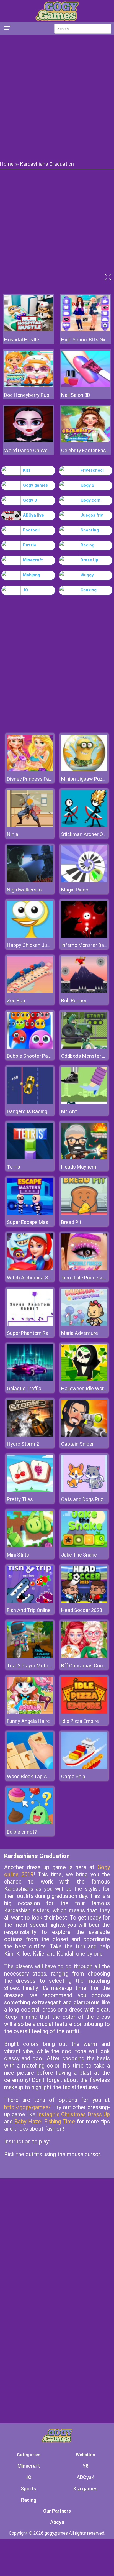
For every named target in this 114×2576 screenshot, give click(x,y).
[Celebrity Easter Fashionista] (85, 441)
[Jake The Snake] (84, 1546)
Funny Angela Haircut (31, 1721)
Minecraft (33, 560)
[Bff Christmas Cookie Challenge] (84, 1657)
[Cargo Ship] (84, 1768)
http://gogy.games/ (27, 2107)
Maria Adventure (80, 1333)
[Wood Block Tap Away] (30, 1768)
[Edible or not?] (30, 1823)
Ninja (13, 834)
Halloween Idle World (84, 1388)
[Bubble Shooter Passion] (30, 1047)
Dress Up (89, 560)
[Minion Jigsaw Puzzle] (84, 770)
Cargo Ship (73, 1776)
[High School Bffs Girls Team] (85, 330)
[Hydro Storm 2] (30, 1435)
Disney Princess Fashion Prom (41, 779)
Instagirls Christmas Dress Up (73, 2114)
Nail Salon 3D (76, 395)
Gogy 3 (30, 500)
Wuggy (87, 575)
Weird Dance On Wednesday (28, 450)
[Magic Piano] (84, 881)
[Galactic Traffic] (30, 1380)
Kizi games (85, 2489)
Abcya (57, 2522)
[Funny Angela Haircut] (30, 1712)
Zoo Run (16, 1000)
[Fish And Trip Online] (30, 1601)
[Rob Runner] (84, 992)
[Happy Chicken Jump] (30, 936)
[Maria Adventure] (84, 1324)
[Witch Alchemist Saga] (30, 1269)
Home (7, 164)
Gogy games (35, 485)
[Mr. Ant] (84, 1102)
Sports (28, 2489)
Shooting (90, 530)
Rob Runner (74, 1000)
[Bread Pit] (84, 1213)
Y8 (86, 2466)
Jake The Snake (79, 1555)
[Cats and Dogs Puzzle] (84, 1490)
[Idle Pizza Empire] (84, 1712)
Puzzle (30, 545)
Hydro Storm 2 (23, 1444)
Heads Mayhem (79, 1167)
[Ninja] (30, 825)
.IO (26, 590)
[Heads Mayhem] (84, 1158)
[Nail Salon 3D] (85, 385)
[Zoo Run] (30, 992)
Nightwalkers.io (24, 890)
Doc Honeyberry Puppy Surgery (28, 395)
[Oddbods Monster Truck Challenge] (84, 1047)
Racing (87, 545)
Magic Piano (75, 890)
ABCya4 (85, 2477)
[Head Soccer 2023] (84, 1601)
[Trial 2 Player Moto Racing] (30, 1657)
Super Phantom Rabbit (32, 1333)
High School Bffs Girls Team (85, 340)
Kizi (26, 470)
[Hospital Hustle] (28, 330)
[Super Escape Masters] (30, 1213)
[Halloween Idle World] (84, 1380)
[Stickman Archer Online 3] (84, 825)
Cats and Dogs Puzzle (85, 1499)
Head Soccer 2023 (82, 1610)
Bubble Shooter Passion (33, 1056)
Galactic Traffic (24, 1388)
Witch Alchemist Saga (32, 1278)
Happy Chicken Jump (31, 945)
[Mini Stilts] (30, 1546)
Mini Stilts (18, 1555)
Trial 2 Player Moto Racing (36, 1666)
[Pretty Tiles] (30, 1490)
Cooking (89, 590)
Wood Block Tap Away (32, 1776)
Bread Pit (71, 1222)
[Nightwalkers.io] (30, 881)
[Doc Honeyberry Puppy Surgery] (28, 385)
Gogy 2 (87, 485)
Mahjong (32, 575)
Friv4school (92, 470)
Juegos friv (92, 515)
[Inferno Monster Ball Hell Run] (84, 936)
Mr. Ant (69, 1111)
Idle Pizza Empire (80, 1721)
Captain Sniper (77, 1444)
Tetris (14, 1167)
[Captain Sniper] (84, 1435)
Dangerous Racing (27, 1111)
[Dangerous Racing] (30, 1102)
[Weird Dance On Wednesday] (28, 441)
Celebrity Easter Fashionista (85, 450)
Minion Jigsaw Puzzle (85, 779)
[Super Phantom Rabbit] (30, 1324)
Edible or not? (22, 1832)
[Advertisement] (57, 97)
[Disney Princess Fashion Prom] (30, 770)
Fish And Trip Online (29, 1610)
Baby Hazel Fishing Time (45, 2122)
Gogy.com (90, 500)
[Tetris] (30, 1158)
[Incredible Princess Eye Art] (84, 1269)
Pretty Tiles (20, 1499)
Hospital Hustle (22, 340)
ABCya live (33, 515)
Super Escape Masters (32, 1222)
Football (31, 530)
